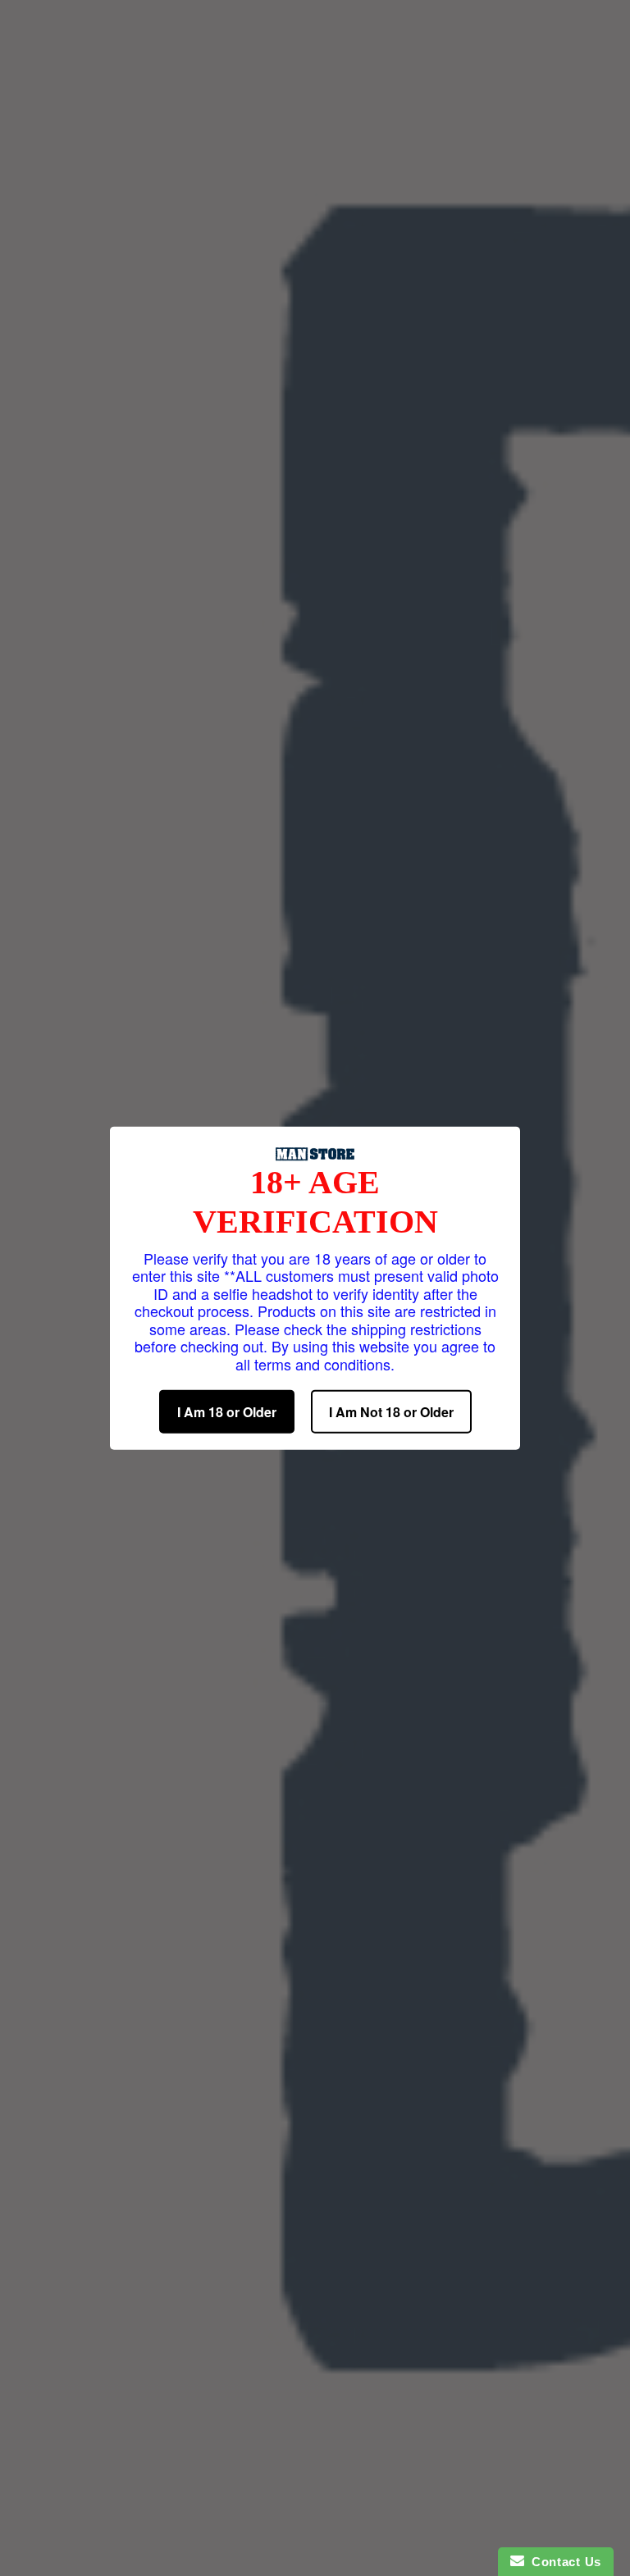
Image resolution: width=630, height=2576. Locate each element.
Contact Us (563, 2562)
